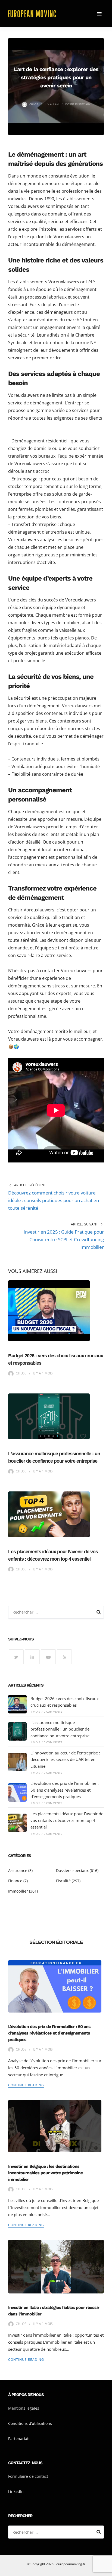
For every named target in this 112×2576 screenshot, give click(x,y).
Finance (15, 1881)
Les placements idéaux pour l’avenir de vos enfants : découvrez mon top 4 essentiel (67, 1820)
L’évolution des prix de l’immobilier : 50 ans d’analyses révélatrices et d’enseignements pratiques (65, 1790)
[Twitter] (16, 1657)
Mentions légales (24, 2408)
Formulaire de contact (28, 2476)
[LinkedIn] (32, 1657)
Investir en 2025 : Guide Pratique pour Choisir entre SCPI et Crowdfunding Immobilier (64, 1239)
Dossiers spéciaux (78, 104)
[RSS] (64, 1657)
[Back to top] (107, 2571)
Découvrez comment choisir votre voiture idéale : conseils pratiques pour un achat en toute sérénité (54, 1200)
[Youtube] (48, 1657)
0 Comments (53, 1712)
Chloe (34, 104)
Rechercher (99, 1613)
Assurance (18, 1870)
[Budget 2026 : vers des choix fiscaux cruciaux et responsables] (17, 1704)
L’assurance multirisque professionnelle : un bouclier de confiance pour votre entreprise (60, 1729)
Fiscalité (63, 1881)
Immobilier (18, 1891)
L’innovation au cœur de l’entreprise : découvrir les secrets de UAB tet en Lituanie (65, 1759)
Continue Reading (26, 2085)
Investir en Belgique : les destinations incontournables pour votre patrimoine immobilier (45, 2173)
